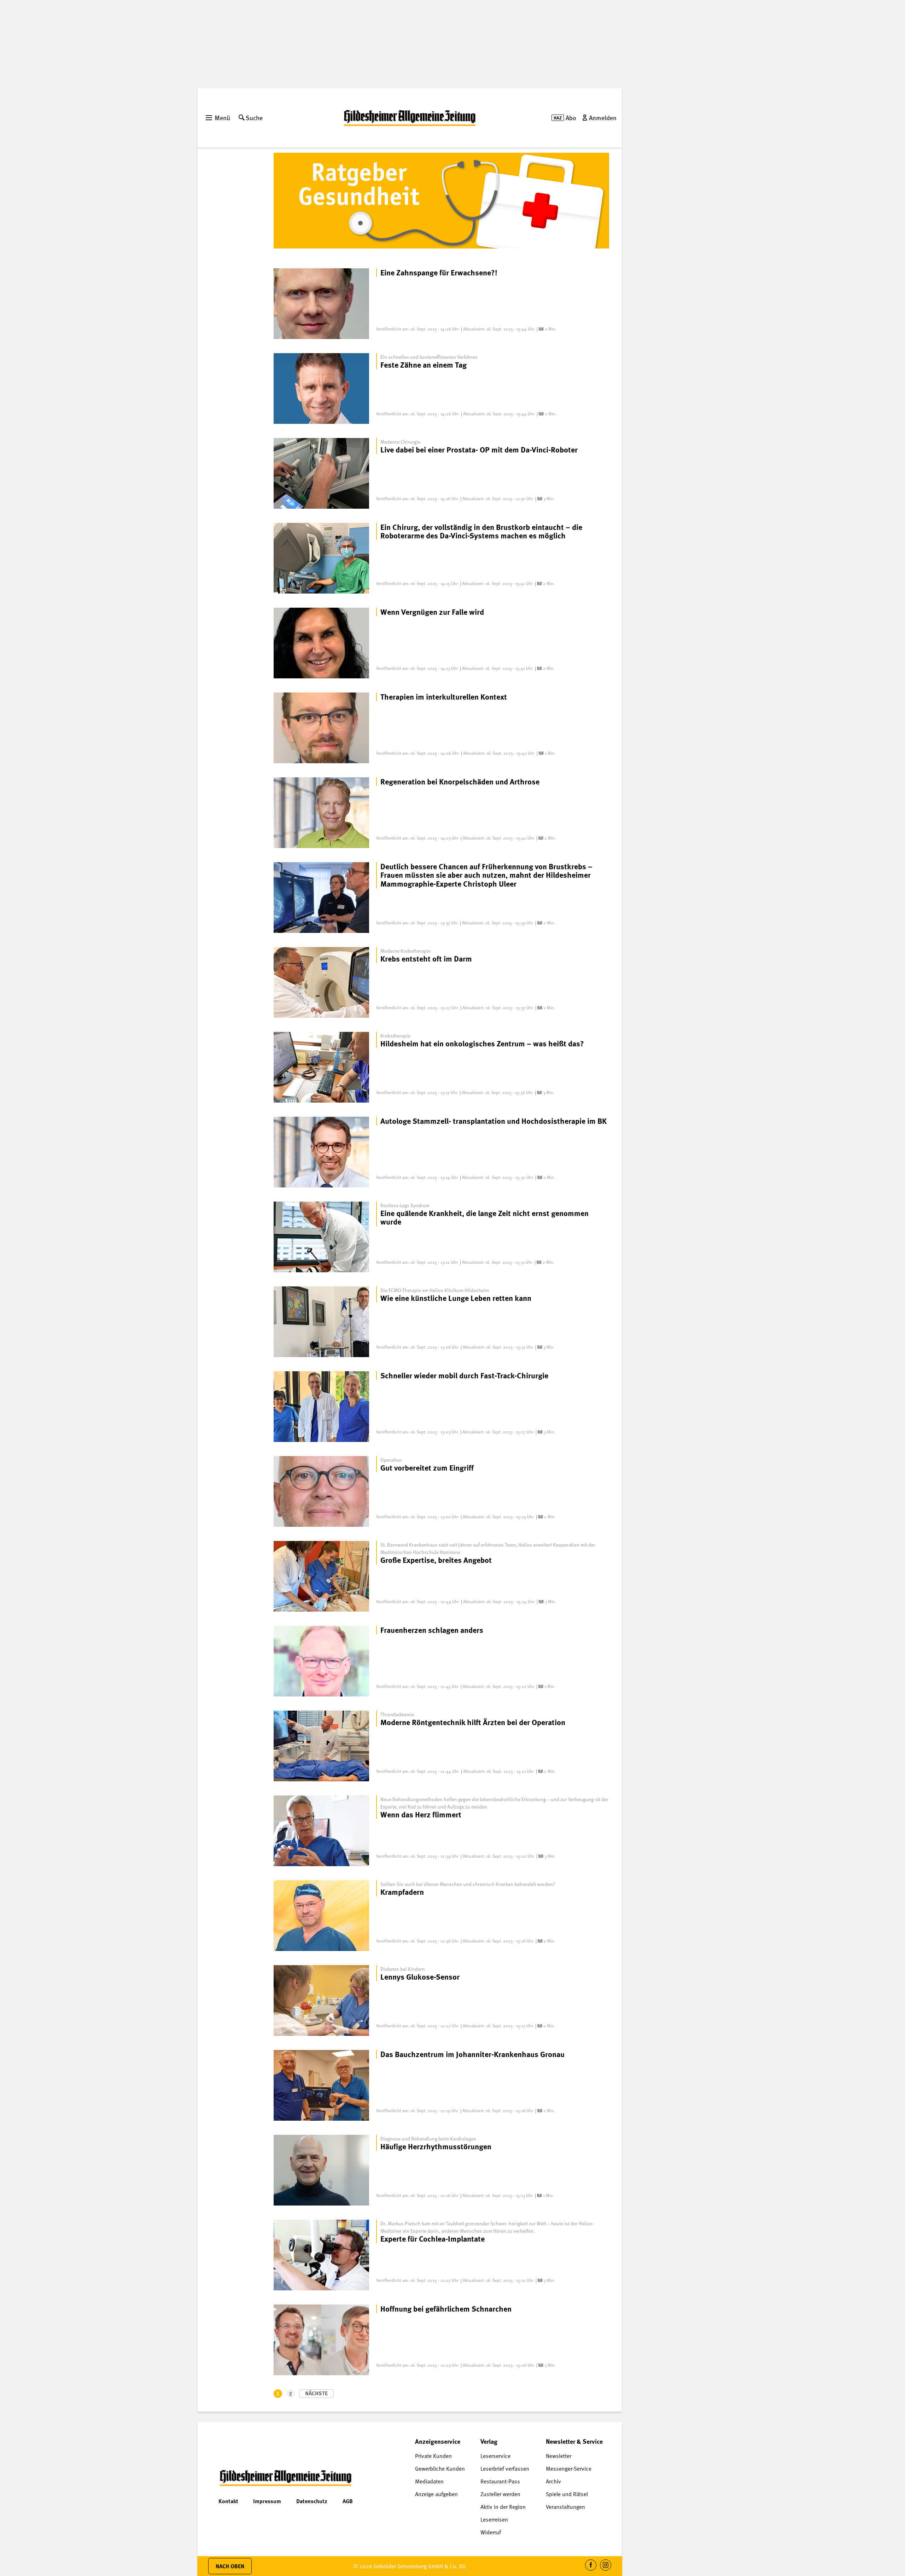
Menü (222, 118)
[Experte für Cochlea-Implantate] (321, 2255)
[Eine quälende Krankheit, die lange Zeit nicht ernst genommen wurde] (321, 1237)
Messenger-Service (569, 2469)
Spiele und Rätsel (567, 2494)
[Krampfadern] (321, 1916)
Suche (254, 118)
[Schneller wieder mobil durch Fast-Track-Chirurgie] (321, 1407)
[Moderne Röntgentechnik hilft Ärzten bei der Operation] (321, 1746)
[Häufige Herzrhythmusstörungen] (321, 2170)
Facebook (591, 2571)
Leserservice (495, 2456)
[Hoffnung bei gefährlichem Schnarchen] (321, 2340)
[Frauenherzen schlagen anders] (321, 1661)
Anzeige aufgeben (436, 2494)
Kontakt (228, 2501)
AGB (348, 2501)
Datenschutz (312, 2501)
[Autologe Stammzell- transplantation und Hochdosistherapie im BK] (321, 1152)
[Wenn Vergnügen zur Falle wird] (321, 643)
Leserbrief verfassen (505, 2469)
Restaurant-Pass (500, 2481)
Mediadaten (429, 2481)
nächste (316, 2393)
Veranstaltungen (565, 2507)
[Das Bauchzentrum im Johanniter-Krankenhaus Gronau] (321, 2085)
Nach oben (230, 2566)
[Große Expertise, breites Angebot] (321, 1576)
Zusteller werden (500, 2494)
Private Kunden (433, 2456)
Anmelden (603, 118)
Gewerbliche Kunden (440, 2469)
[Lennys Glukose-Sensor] (321, 2000)
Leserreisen (494, 2519)
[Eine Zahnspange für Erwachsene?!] (321, 304)
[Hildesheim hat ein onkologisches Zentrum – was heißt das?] (321, 1067)
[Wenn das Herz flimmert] (321, 1831)
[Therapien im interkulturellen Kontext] (321, 728)
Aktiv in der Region (503, 2507)
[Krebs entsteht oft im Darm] (321, 982)
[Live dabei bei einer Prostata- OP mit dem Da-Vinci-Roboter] (321, 473)
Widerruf (491, 2532)
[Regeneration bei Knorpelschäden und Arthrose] (321, 813)
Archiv (553, 2481)
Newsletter (559, 2456)
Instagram (606, 2571)
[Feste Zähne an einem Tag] (321, 389)
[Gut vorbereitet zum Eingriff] (321, 1491)
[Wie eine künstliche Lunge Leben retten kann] (321, 1322)
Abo (571, 118)
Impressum (267, 2501)
